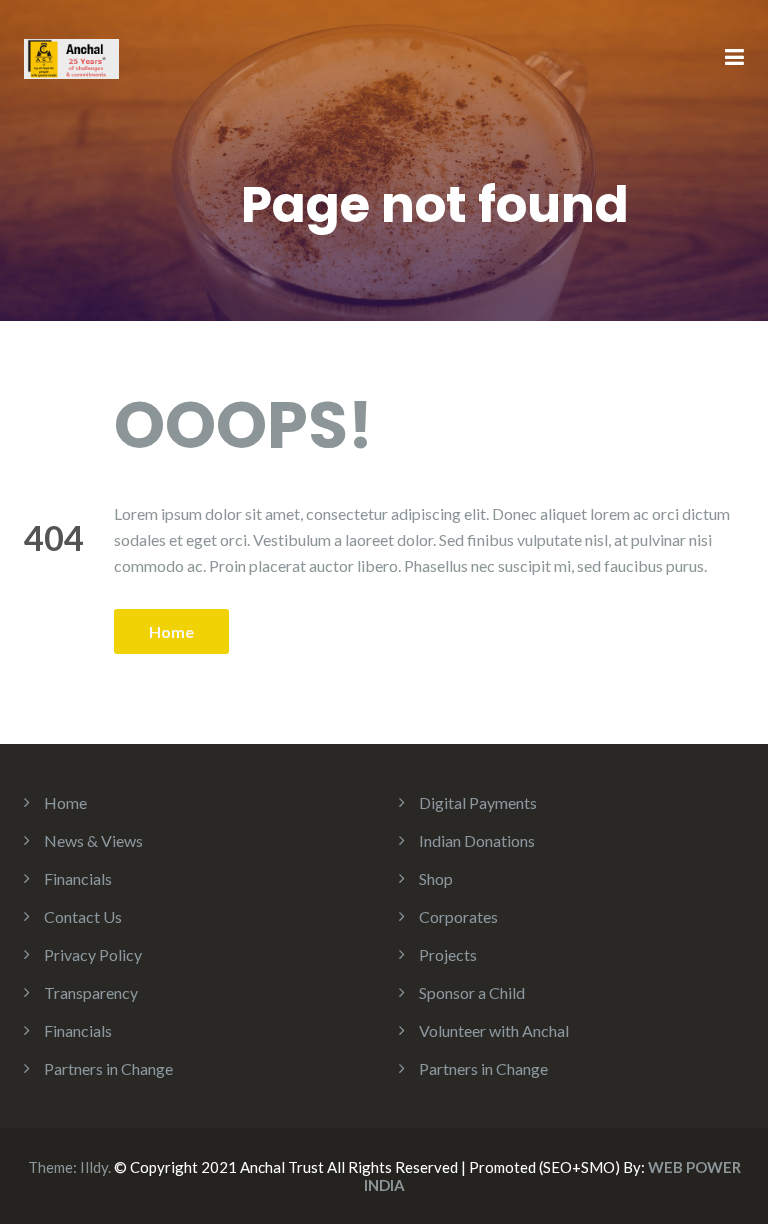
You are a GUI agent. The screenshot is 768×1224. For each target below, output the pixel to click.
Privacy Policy (93, 954)
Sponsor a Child (472, 992)
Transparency (91, 992)
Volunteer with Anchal (494, 1030)
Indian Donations (477, 840)
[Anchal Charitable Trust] (71, 56)
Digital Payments (478, 802)
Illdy (94, 1167)
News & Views (93, 840)
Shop (436, 878)
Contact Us (83, 916)
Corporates (458, 916)
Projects (448, 954)
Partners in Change (108, 1068)
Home (171, 631)
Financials (78, 878)
